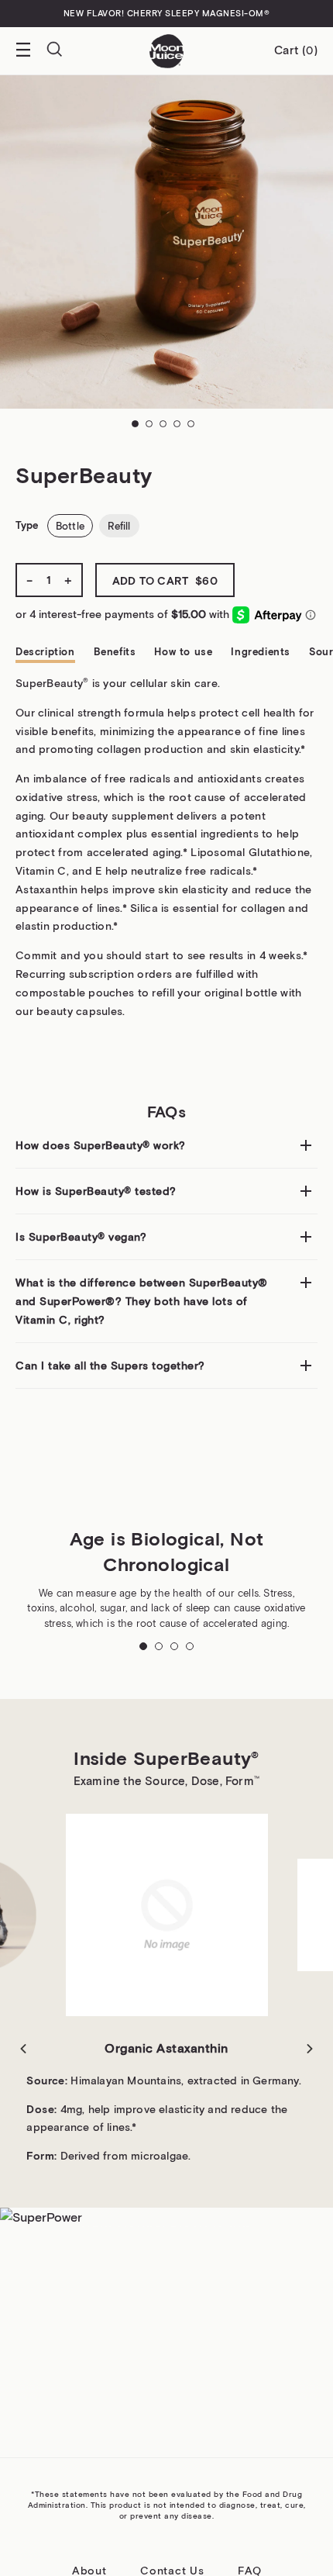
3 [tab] (166, 427)
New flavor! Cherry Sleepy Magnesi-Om (167, 13)
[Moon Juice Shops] (166, 51)
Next (310, 2049)
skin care (194, 683)
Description (45, 652)
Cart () (296, 50)
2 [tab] (153, 427)
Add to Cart (165, 581)
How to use (183, 652)
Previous (23, 2049)
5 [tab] (194, 427)
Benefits (115, 652)
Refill (119, 526)
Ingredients (261, 652)
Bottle (70, 526)
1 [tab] (139, 427)
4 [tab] (180, 427)
